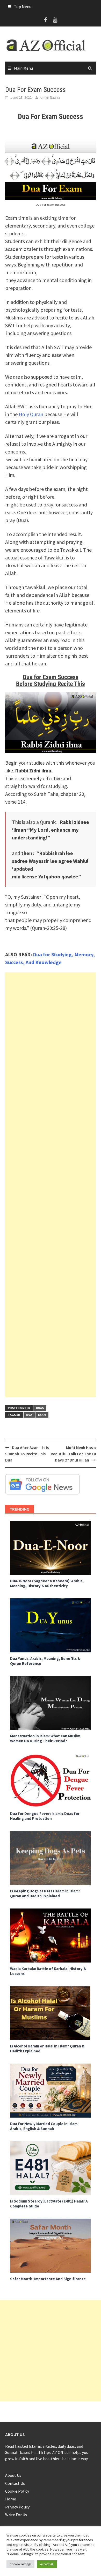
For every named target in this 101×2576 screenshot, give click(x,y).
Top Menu (23, 6)
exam (42, 1415)
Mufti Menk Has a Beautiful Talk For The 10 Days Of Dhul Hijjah (73, 1454)
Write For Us (16, 2515)
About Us (13, 2475)
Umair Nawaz (50, 97)
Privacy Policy (17, 2507)
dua (29, 1415)
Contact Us (15, 2483)
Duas (40, 1408)
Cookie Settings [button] (20, 2564)
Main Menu (23, 68)
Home (11, 2499)
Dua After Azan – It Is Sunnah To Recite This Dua (27, 1454)
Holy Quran (31, 414)
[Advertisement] (51, 1185)
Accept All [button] (47, 2564)
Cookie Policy (17, 2491)
